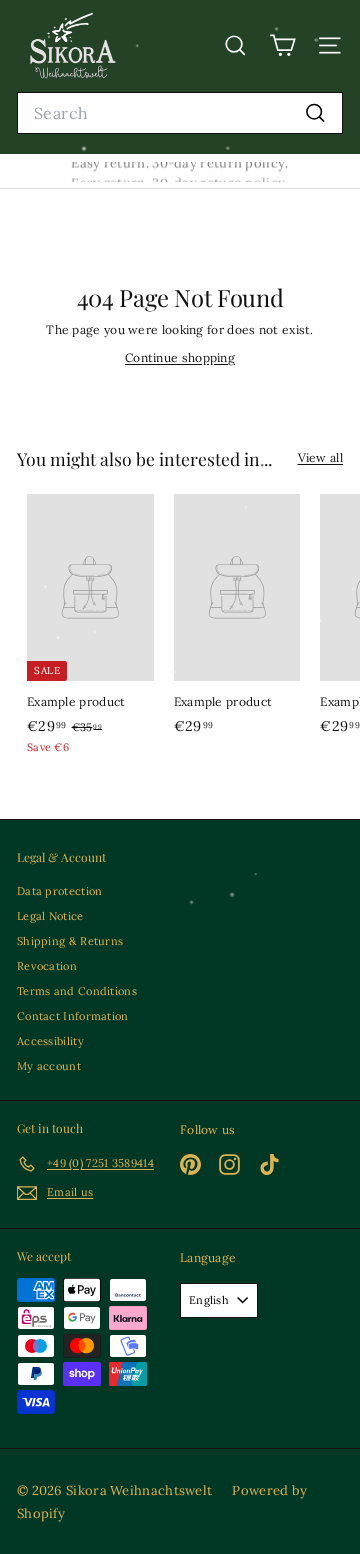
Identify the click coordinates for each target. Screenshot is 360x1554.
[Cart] (282, 45)
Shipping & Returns (70, 941)
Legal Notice (50, 916)
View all (320, 457)
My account (49, 1066)
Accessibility (50, 1041)
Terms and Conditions (77, 991)
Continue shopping (180, 357)
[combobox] (180, 113)
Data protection (60, 891)
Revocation (47, 966)
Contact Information (73, 1016)
